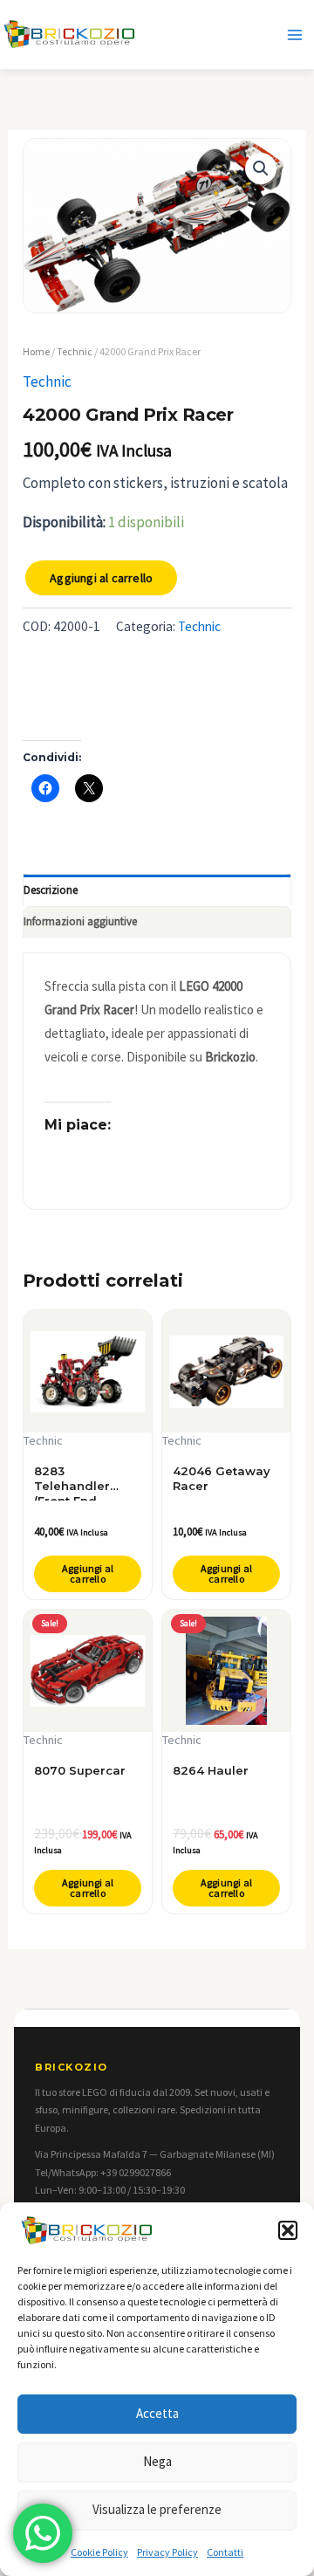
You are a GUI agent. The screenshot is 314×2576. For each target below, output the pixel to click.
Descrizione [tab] (51, 890)
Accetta (157, 2413)
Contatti (225, 2552)
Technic (75, 351)
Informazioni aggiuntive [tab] (80, 921)
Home (36, 351)
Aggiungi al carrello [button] (88, 1573)
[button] (288, 2230)
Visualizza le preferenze (157, 2509)
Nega (157, 2461)
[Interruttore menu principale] (295, 35)
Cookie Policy (99, 2552)
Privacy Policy (167, 2552)
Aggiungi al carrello (101, 578)
